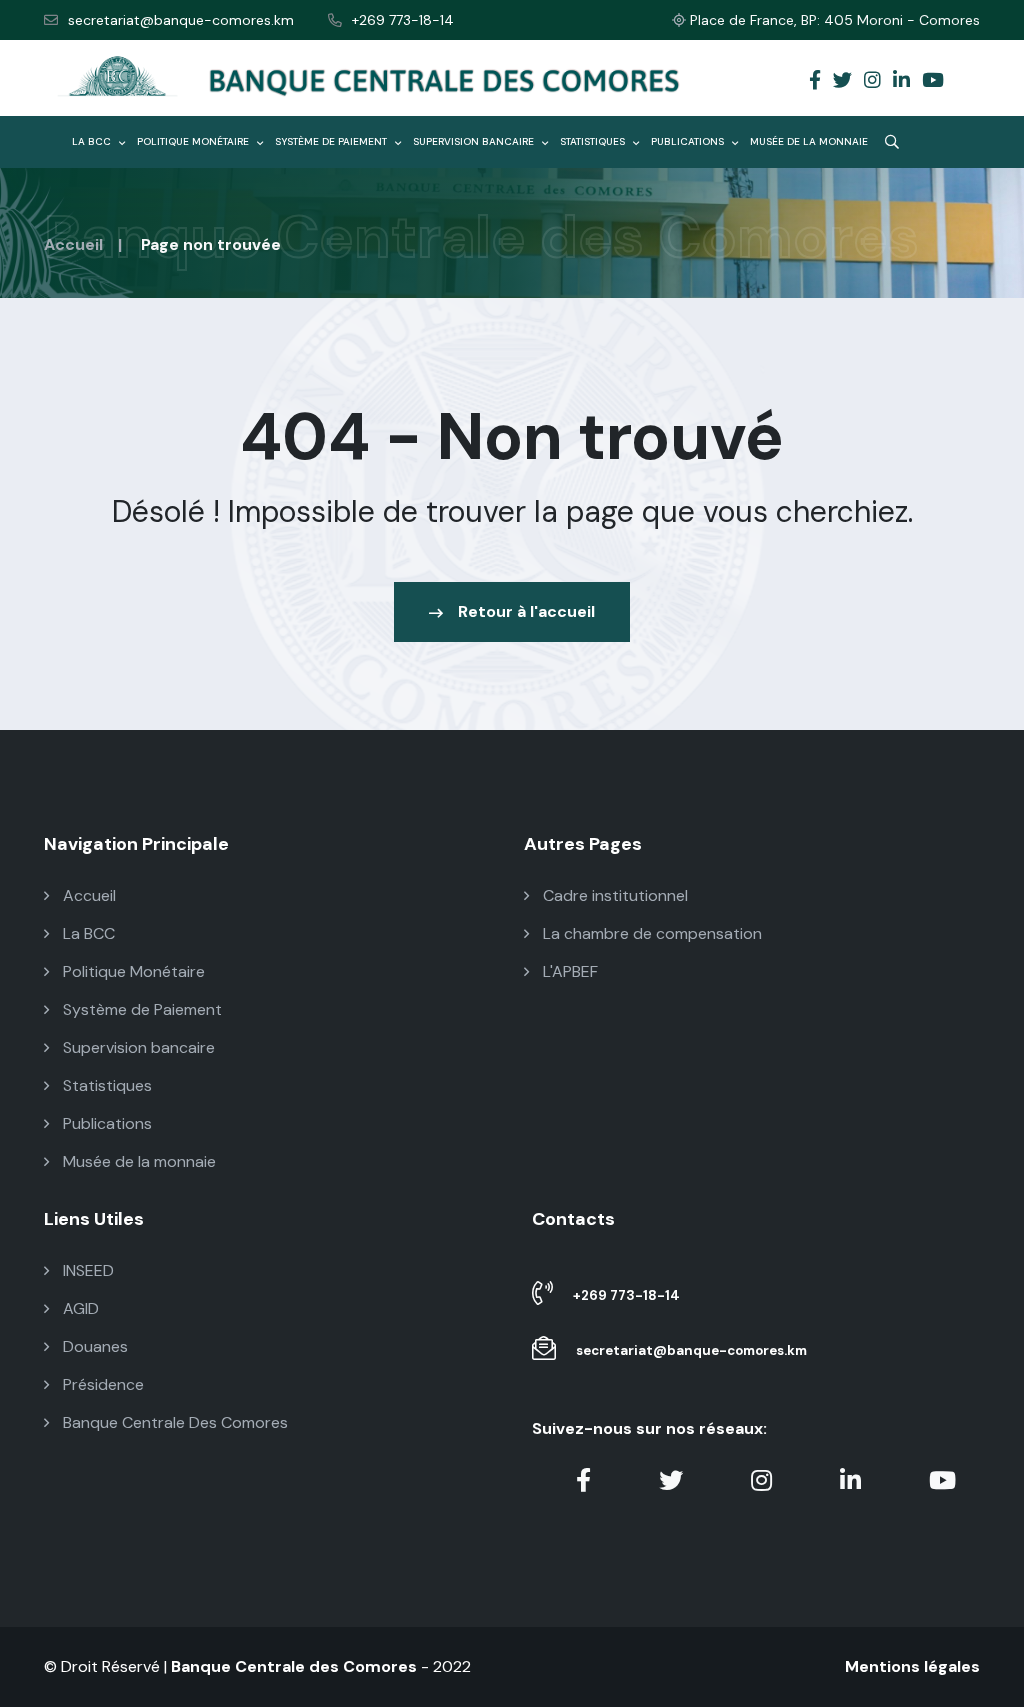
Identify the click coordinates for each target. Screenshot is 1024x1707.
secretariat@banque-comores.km (181, 20)
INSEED (86, 1270)
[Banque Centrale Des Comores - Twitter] (842, 81)
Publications (689, 141)
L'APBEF (568, 971)
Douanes (93, 1346)
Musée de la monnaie (809, 141)
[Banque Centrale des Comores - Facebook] (815, 81)
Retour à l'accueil (526, 611)
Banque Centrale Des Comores (173, 1422)
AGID (79, 1308)
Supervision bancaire (475, 141)
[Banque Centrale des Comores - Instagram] (872, 81)
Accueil (73, 244)
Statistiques (594, 141)
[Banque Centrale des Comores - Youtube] (933, 81)
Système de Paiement (332, 141)
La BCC (93, 141)
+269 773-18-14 (403, 20)
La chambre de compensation (650, 933)
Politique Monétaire (194, 141)
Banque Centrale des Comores (294, 1666)
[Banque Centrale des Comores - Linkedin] (901, 81)
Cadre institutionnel (613, 895)
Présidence (101, 1384)
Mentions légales (912, 1666)
